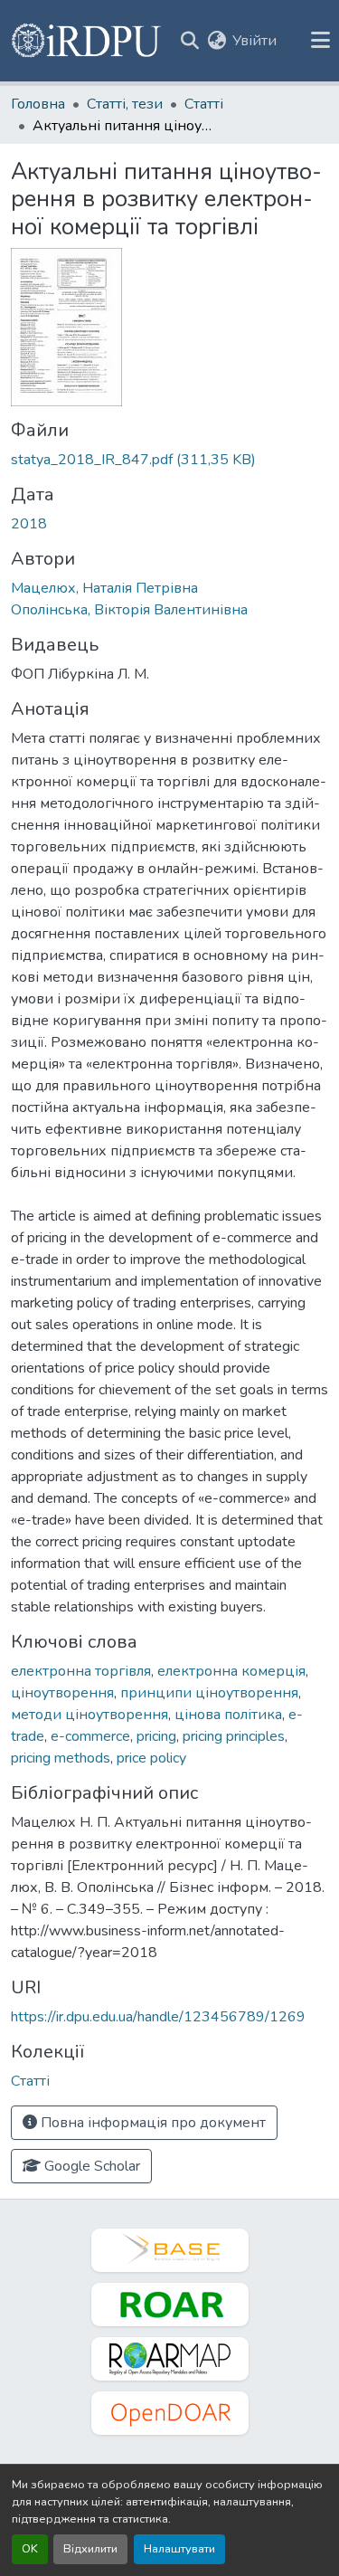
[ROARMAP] (170, 2359)
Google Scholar (90, 2166)
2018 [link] (29, 524)
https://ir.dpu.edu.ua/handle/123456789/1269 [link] (158, 2017)
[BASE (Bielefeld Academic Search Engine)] (170, 2250)
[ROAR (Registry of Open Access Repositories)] (170, 2305)
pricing (156, 1736)
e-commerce (90, 1736)
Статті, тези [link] (125, 104)
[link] (169, 460)
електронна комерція (231, 1671)
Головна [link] (38, 104)
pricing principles (234, 1736)
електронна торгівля (81, 1671)
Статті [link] (204, 104)
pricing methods (61, 1758)
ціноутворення (62, 1693)
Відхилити (90, 2549)
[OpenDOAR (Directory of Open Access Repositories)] (170, 2413)
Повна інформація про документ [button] (151, 2123)
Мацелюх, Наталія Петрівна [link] (104, 588)
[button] (87, 41)
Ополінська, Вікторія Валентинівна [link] (129, 610)
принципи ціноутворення (209, 1693)
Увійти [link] (254, 41)
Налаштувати (179, 2549)
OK (30, 2549)
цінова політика (228, 1715)
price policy (151, 1758)
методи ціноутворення (89, 1715)
